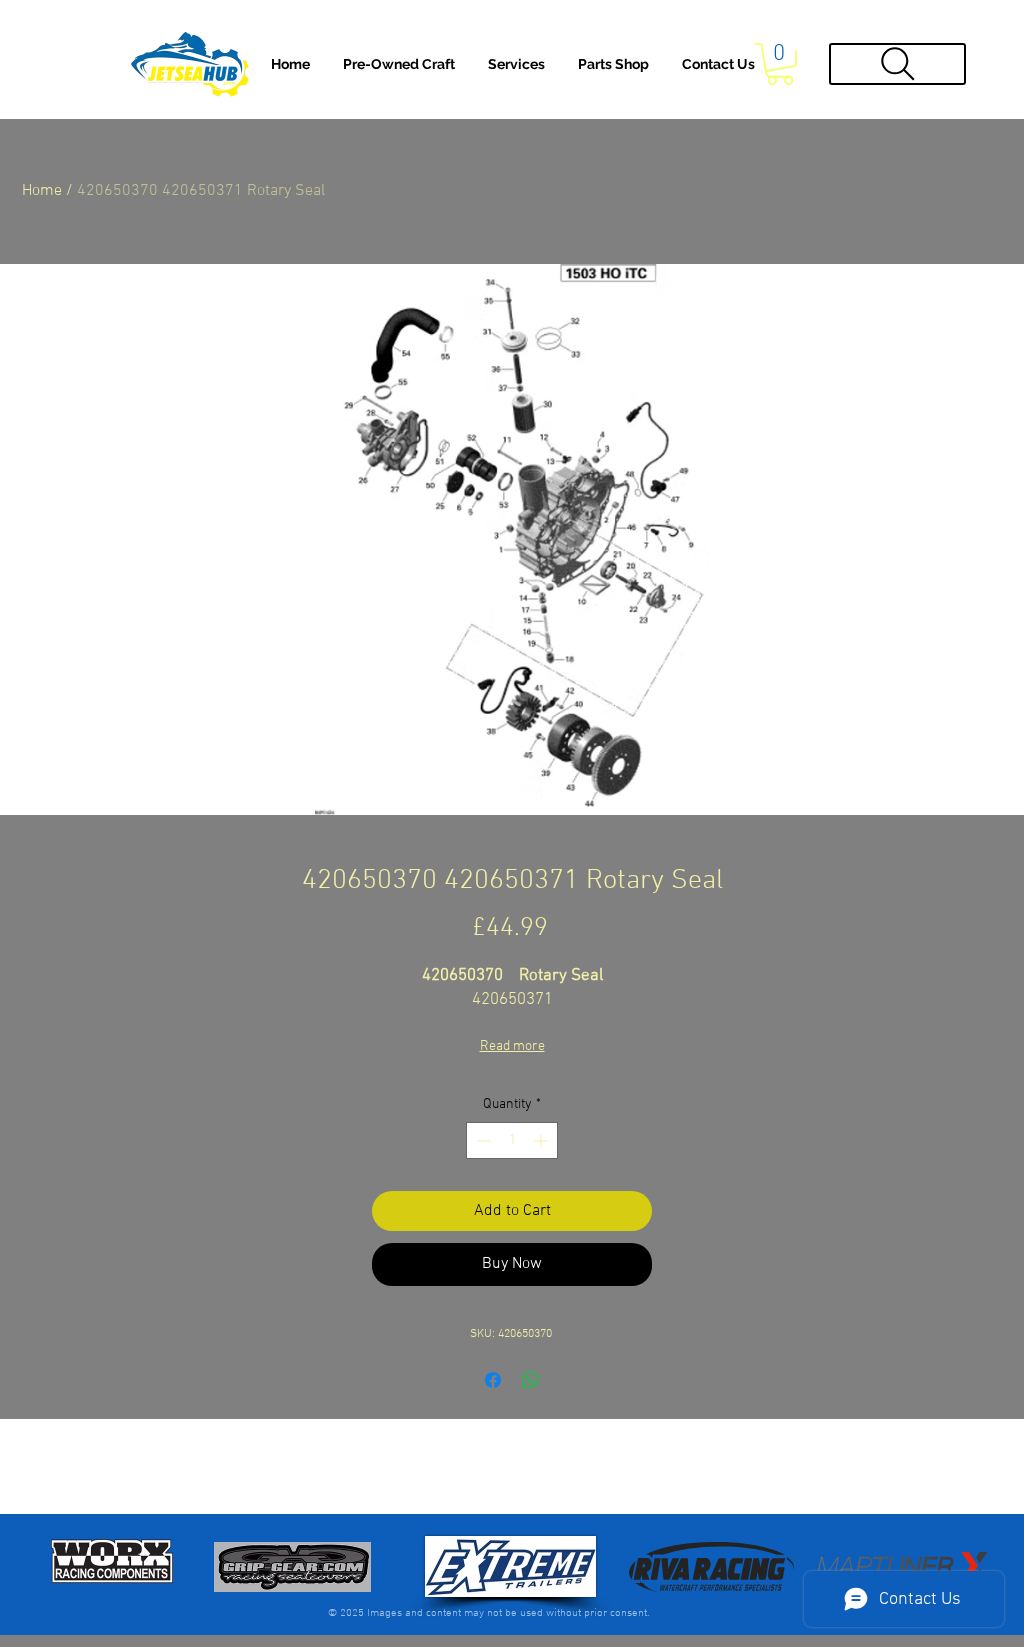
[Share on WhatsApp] (531, 1380)
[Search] (897, 64)
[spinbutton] (512, 1140)
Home (42, 191)
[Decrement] (481, 1140)
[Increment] (542, 1140)
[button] (516, 64)
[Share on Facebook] (493, 1380)
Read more (512, 1046)
